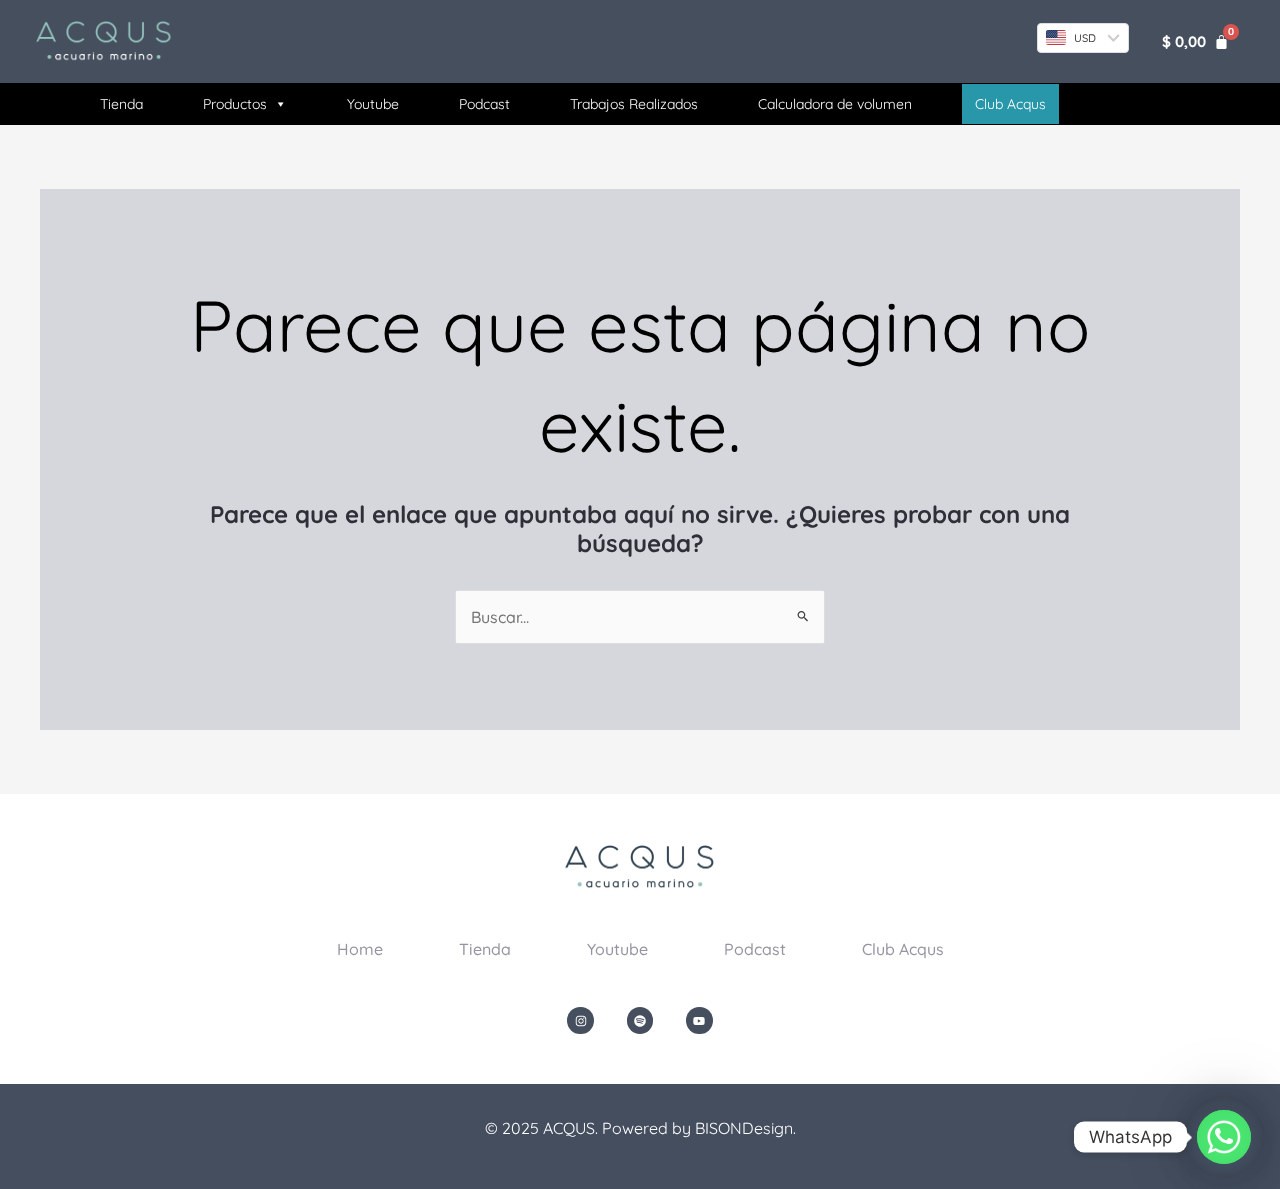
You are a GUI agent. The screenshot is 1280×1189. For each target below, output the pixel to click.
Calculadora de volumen (835, 104)
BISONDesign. (745, 1128)
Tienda (121, 104)
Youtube (373, 104)
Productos (235, 104)
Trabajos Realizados (634, 104)
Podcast (484, 104)
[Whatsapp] (1224, 1137)
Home (360, 949)
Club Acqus (903, 949)
